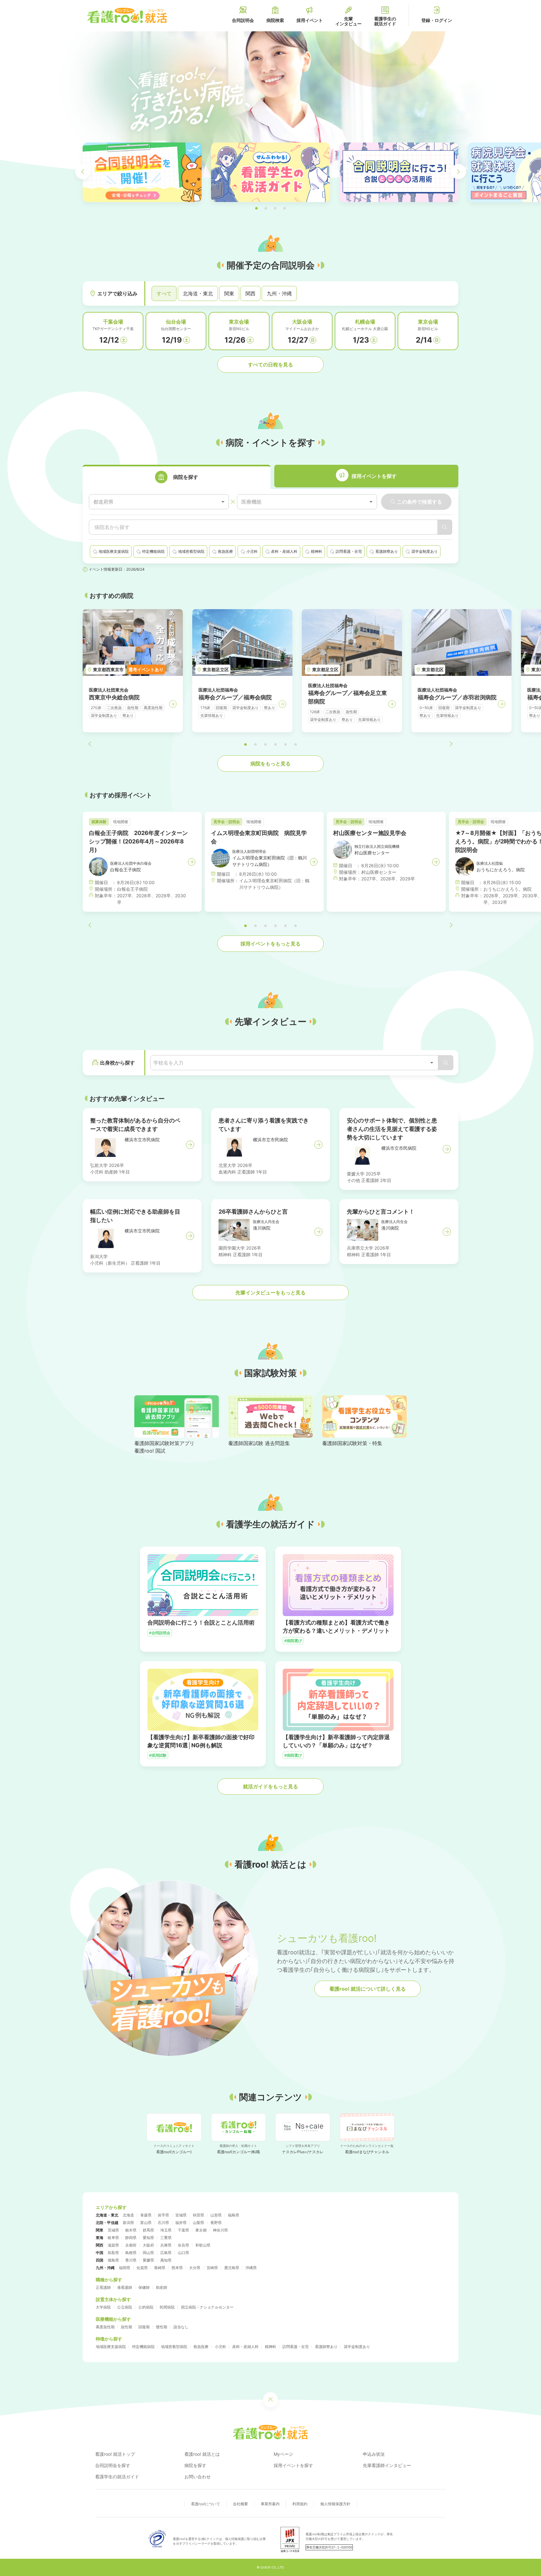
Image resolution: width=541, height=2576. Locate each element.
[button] (256, 208)
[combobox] (159, 502)
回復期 (144, 2327)
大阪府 (148, 2245)
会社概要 (240, 2504)
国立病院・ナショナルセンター (207, 2307)
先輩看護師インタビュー (387, 2465)
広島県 (166, 2253)
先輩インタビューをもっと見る (270, 1293)
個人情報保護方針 (335, 2504)
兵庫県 (166, 2245)
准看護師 (125, 2287)
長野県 (216, 2223)
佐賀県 (142, 2268)
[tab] (177, 477)
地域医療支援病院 (111, 2347)
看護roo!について (206, 2504)
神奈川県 (220, 2230)
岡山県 (148, 2253)
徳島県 (113, 2260)
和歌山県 (203, 2245)
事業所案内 (270, 2504)
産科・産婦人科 (245, 2347)
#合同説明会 (160, 1633)
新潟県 (128, 2223)
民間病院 (167, 2307)
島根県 (131, 2253)
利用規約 (300, 2504)
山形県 (216, 2215)
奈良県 (183, 2245)
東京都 (201, 2230)
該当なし (181, 2327)
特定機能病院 (143, 2347)
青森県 (146, 2215)
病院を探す (195, 2465)
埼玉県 (166, 2230)
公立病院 (125, 2307)
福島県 (234, 2215)
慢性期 (162, 2327)
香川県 (131, 2260)
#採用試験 (158, 1755)
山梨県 (198, 2223)
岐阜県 (113, 2238)
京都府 (131, 2245)
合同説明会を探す (113, 2465)
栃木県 (131, 2230)
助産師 (162, 2287)
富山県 (146, 2223)
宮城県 (181, 2215)
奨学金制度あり (357, 2347)
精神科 (270, 2347)
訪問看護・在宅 (296, 2347)
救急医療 (201, 2347)
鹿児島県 (232, 2268)
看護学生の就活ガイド (117, 2477)
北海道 (128, 2215)
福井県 (181, 2223)
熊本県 (177, 2268)
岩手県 (163, 2215)
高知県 (166, 2260)
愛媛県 (148, 2260)
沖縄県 (251, 2268)
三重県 (166, 2238)
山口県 (183, 2253)
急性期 (126, 2327)
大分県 (195, 2268)
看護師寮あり (326, 2347)
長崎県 (160, 2268)
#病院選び (293, 1641)
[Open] (432, 1063)
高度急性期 (105, 2327)
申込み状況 (374, 2454)
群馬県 (148, 2230)
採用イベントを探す (293, 2465)
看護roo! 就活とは (202, 2454)
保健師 (144, 2287)
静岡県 (131, 2238)
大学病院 (103, 2307)
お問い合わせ (198, 2477)
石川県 (163, 2223)
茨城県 (113, 2230)
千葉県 (183, 2230)
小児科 (220, 2347)
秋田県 (198, 2215)
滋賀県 (113, 2245)
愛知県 (148, 2238)
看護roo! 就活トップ (115, 2454)
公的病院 (146, 2307)
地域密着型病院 (174, 2347)
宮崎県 (212, 2268)
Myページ (283, 2454)
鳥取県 (113, 2253)
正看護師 (103, 2287)
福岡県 (125, 2268)
